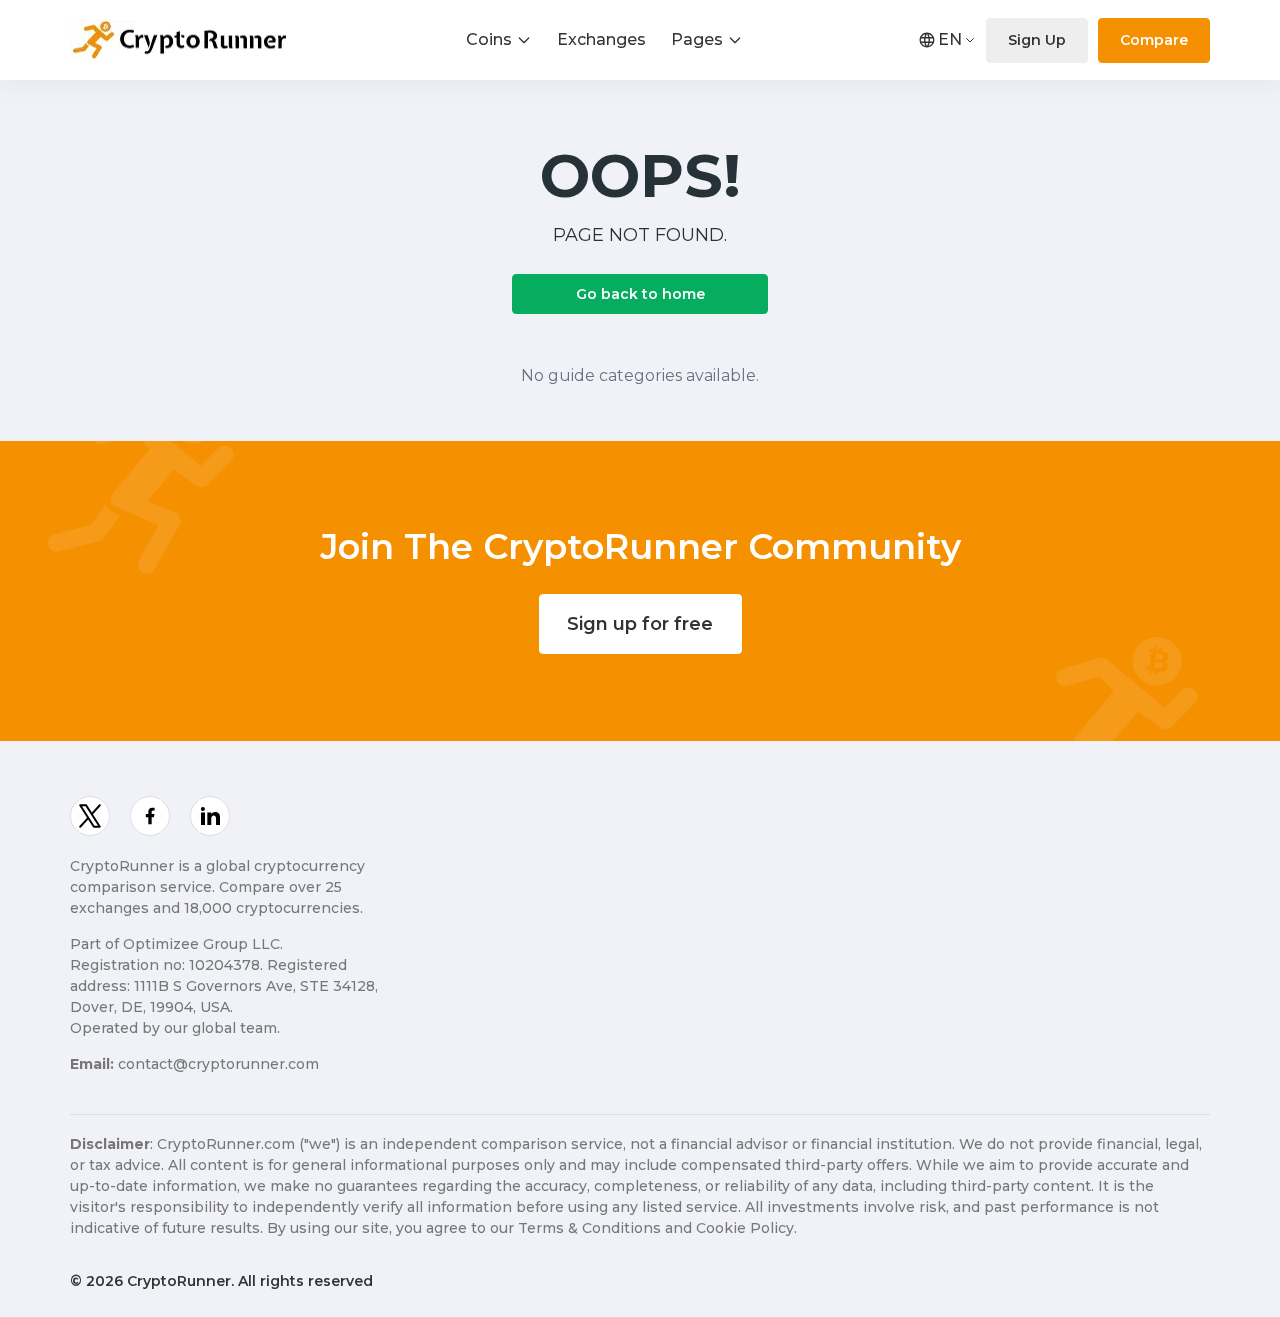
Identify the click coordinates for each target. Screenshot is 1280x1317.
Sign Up (1037, 40)
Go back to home (640, 294)
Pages (697, 39)
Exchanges (601, 39)
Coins (489, 39)
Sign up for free (640, 624)
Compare (1154, 40)
